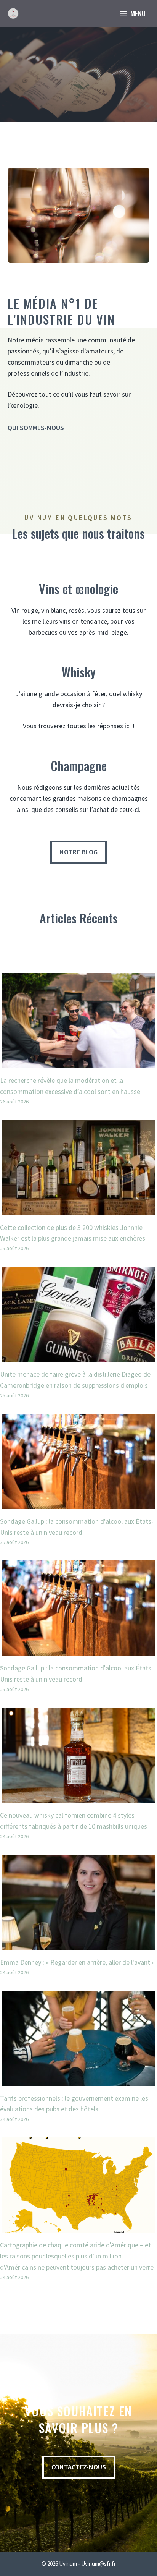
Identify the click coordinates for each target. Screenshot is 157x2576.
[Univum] (13, 13)
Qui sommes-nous (36, 428)
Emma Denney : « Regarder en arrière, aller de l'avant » (77, 1962)
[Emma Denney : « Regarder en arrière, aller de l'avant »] (78, 1944)
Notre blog (78, 852)
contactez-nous (79, 2467)
